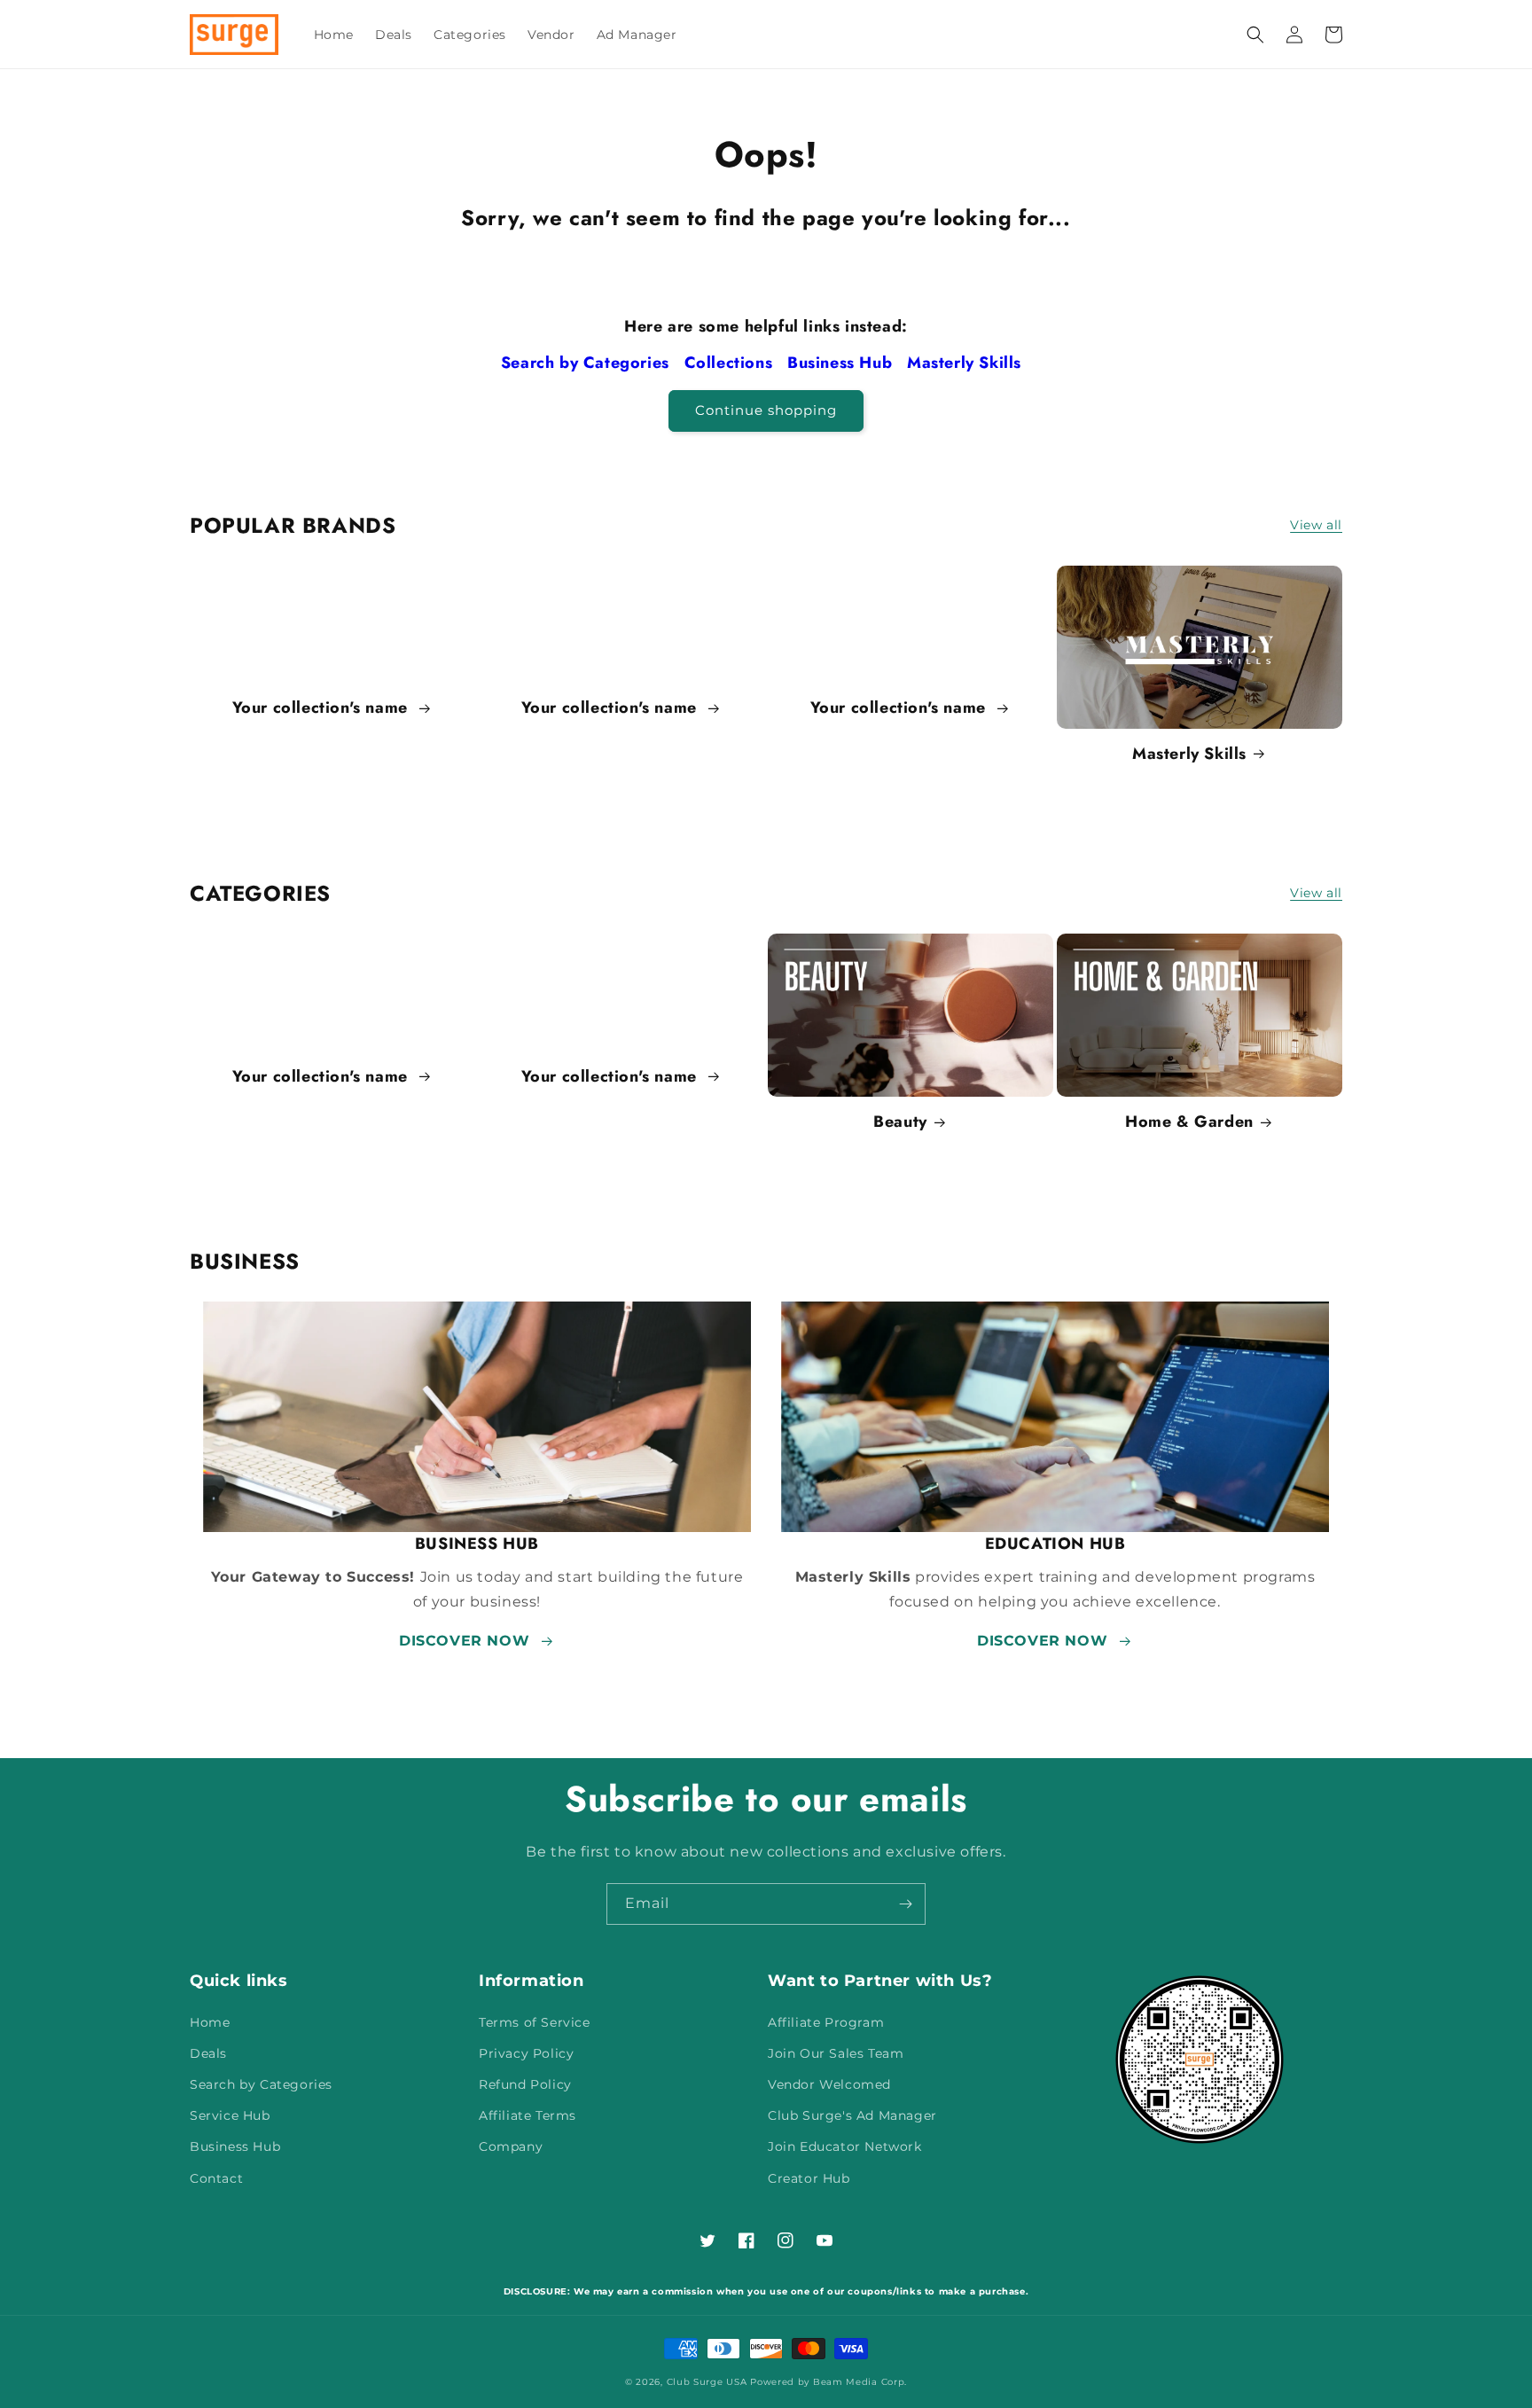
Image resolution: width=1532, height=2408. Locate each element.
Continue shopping (766, 410)
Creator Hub (809, 2178)
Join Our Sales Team (836, 2053)
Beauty (900, 1122)
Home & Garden (1189, 1122)
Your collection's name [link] (323, 708)
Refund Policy (525, 2084)
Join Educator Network (845, 2146)
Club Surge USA (707, 2382)
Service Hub (230, 2115)
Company (511, 2146)
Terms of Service (535, 2022)
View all (1316, 525)
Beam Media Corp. (860, 2382)
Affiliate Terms (528, 2115)
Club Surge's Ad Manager (852, 2115)
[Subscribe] (905, 1904)
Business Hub (842, 363)
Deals (208, 2053)
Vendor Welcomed (829, 2084)
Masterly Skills (967, 363)
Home (210, 2022)
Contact (216, 2178)
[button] (1255, 35)
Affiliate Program (826, 2022)
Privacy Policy (526, 2053)
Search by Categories (588, 363)
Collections (731, 363)
